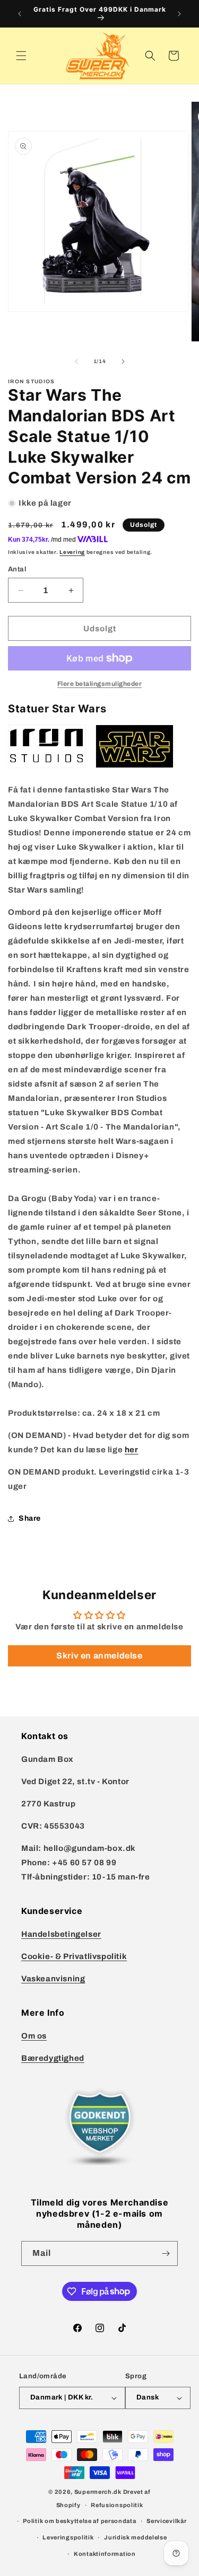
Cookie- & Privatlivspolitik (74, 1956)
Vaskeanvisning (53, 1979)
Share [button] (30, 1518)
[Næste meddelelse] (179, 14)
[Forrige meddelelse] (20, 14)
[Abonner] (166, 2253)
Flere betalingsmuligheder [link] (100, 684)
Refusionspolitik (117, 2505)
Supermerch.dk (98, 2492)
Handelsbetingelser (61, 1934)
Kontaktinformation (105, 2554)
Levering (72, 552)
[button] (21, 56)
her (132, 1450)
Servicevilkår (166, 2521)
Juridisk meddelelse (135, 2537)
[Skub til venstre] (76, 361)
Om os (34, 2036)
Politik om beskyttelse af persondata (79, 2521)
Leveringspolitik (68, 2537)
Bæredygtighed (53, 2058)
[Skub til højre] (123, 361)
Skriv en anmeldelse (99, 1656)
